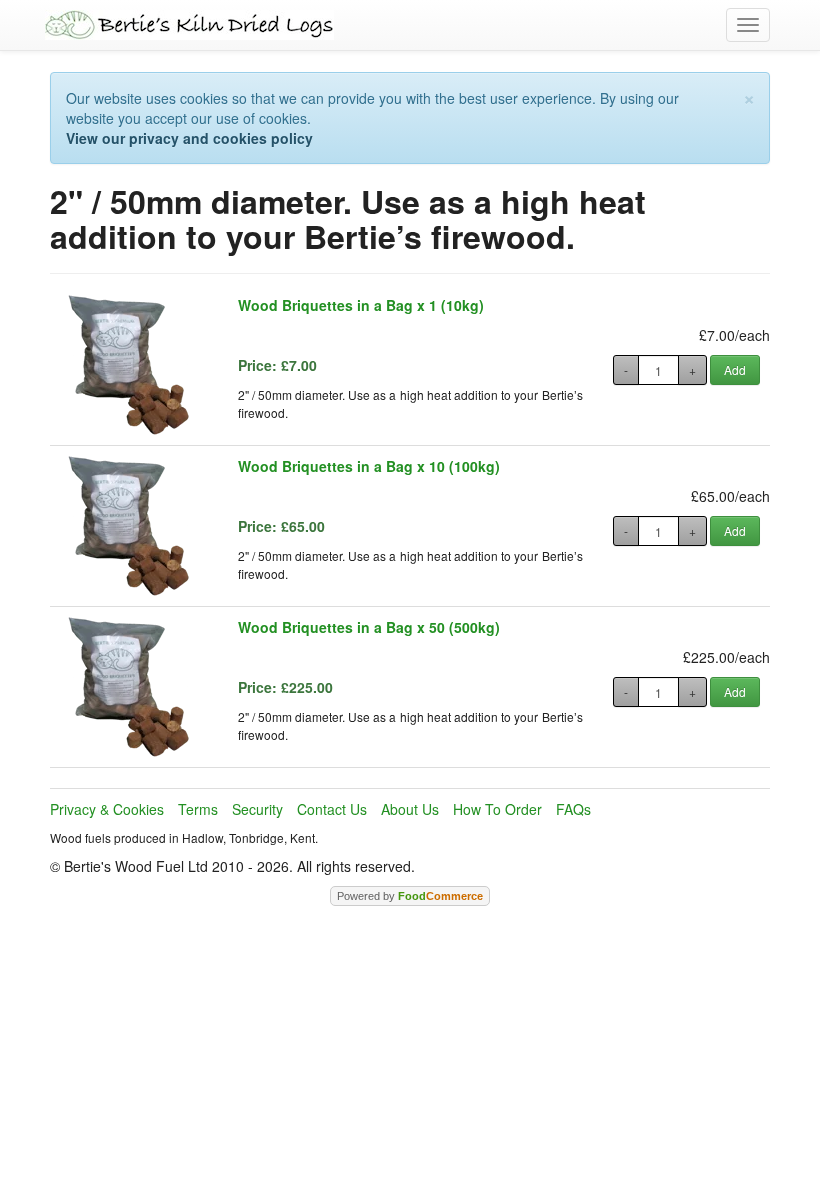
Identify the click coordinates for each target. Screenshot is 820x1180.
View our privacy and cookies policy (189, 138)
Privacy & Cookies (107, 809)
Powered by (410, 896)
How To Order (497, 809)
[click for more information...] (129, 365)
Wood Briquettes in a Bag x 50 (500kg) (369, 627)
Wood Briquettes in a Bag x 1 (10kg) (361, 305)
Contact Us (332, 809)
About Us (410, 809)
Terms (198, 809)
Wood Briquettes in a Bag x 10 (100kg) (369, 466)
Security (257, 809)
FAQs (573, 809)
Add (735, 369)
